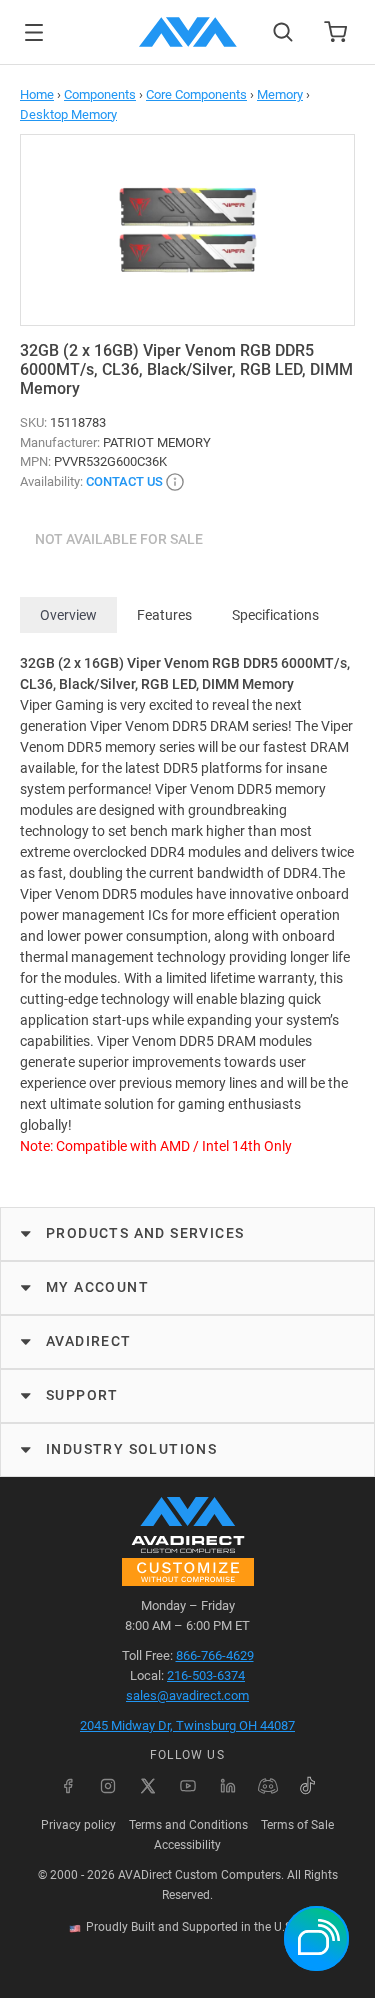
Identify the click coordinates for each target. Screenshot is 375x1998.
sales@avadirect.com (187, 1695)
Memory (280, 94)
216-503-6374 (206, 1675)
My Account (97, 1287)
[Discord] (268, 1786)
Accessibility (187, 1845)
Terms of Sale (297, 1825)
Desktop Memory (68, 114)
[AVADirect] (188, 32)
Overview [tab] (68, 615)
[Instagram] (108, 1786)
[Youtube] (188, 1786)
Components (100, 94)
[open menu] (34, 32)
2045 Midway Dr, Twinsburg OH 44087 (187, 1725)
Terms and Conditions (188, 1825)
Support (82, 1395)
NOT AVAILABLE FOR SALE (119, 539)
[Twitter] (148, 1786)
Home (37, 94)
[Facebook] (68, 1786)
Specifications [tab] (275, 615)
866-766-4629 (215, 1655)
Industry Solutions (131, 1449)
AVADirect (89, 1341)
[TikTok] (308, 1786)
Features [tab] (164, 615)
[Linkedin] (228, 1786)
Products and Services (145, 1233)
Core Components (196, 94)
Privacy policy (78, 1825)
